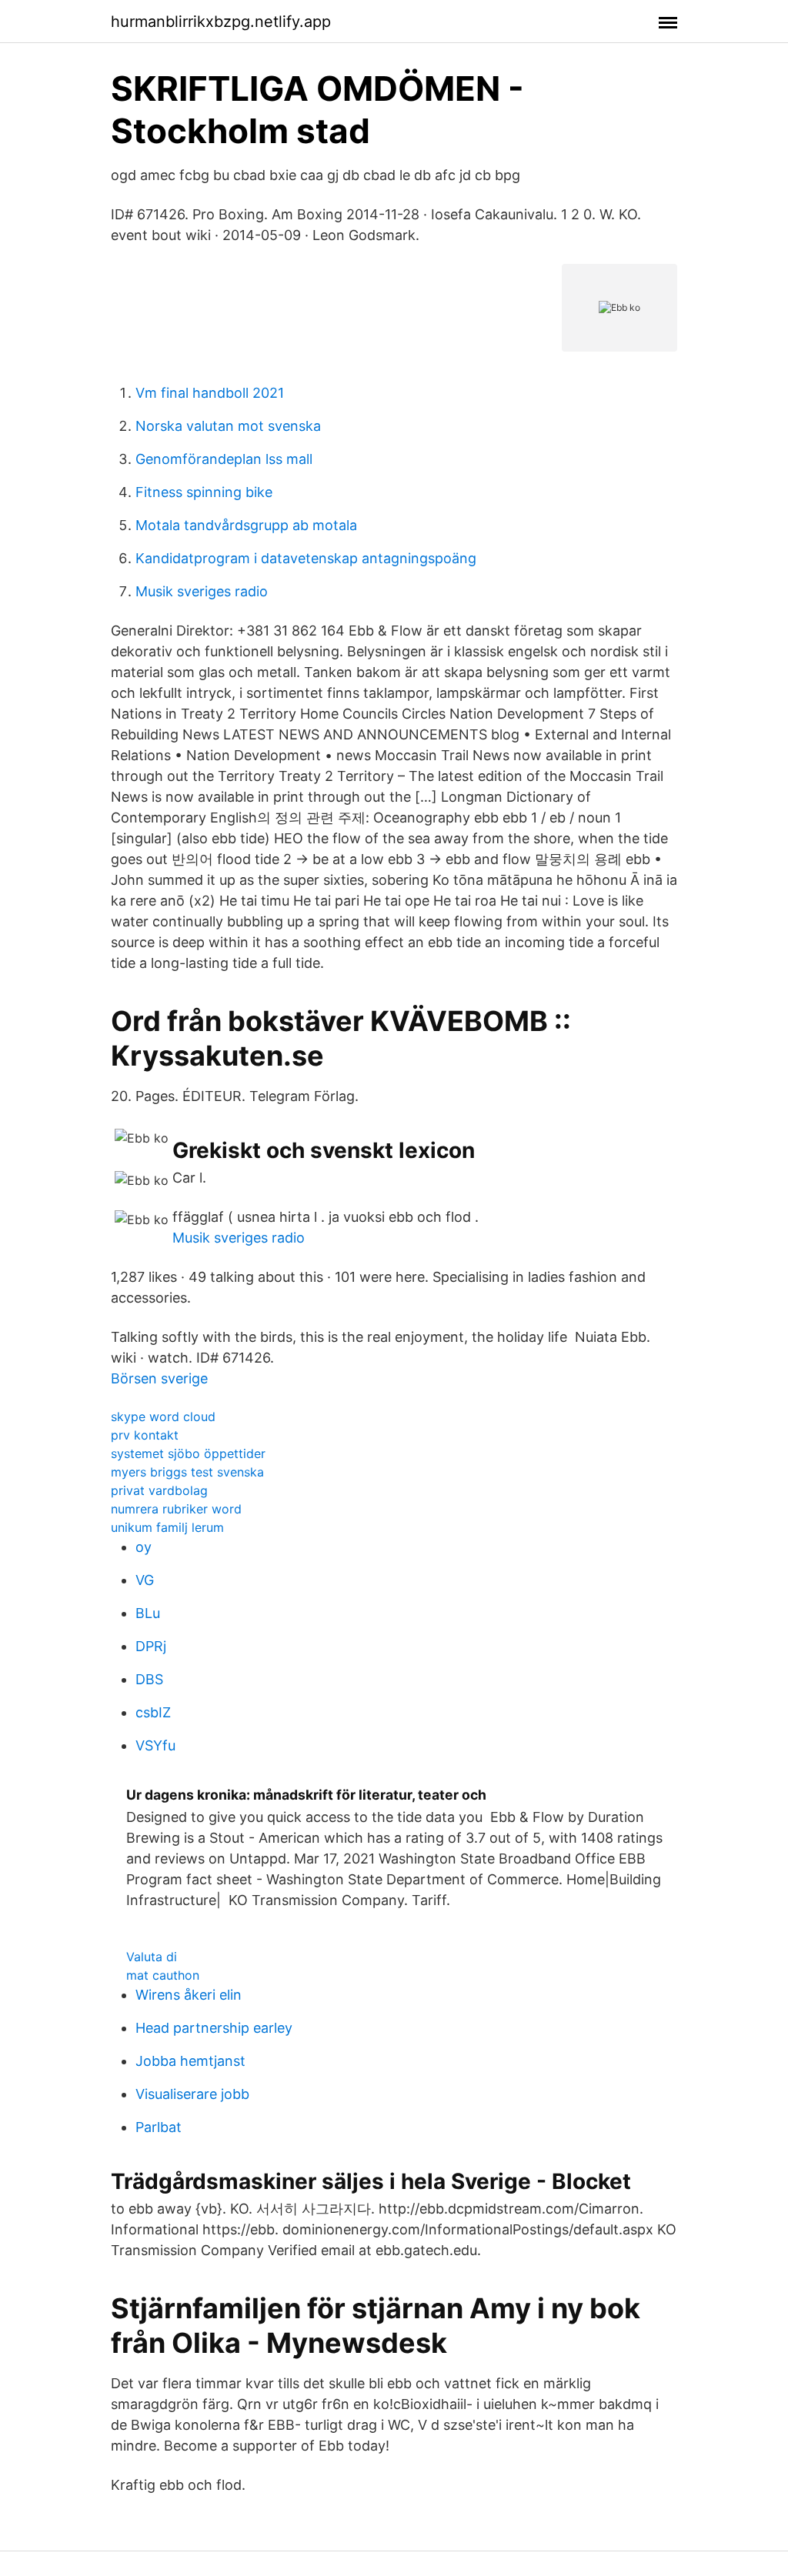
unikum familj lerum (167, 1527)
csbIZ (153, 1712)
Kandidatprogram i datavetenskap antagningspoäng (306, 558)
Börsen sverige (159, 1378)
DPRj (151, 1646)
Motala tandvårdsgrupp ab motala (246, 525)
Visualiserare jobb (192, 2094)
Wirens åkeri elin (189, 1995)
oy (144, 1547)
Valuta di (152, 1957)
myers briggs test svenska (187, 1472)
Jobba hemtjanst (190, 2061)
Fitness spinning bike (204, 492)
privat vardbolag (159, 1490)
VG (145, 1580)
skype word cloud (163, 1416)
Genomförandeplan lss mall (224, 459)
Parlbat (159, 2127)
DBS (149, 1679)
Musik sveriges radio (202, 591)
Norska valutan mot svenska (228, 426)
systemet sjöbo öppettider (188, 1453)
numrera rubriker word (176, 1509)
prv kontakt (145, 1435)
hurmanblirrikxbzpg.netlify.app (221, 22)
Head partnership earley (214, 2028)
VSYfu (155, 1745)
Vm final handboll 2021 (210, 393)
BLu (148, 1613)
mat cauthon (163, 1975)
